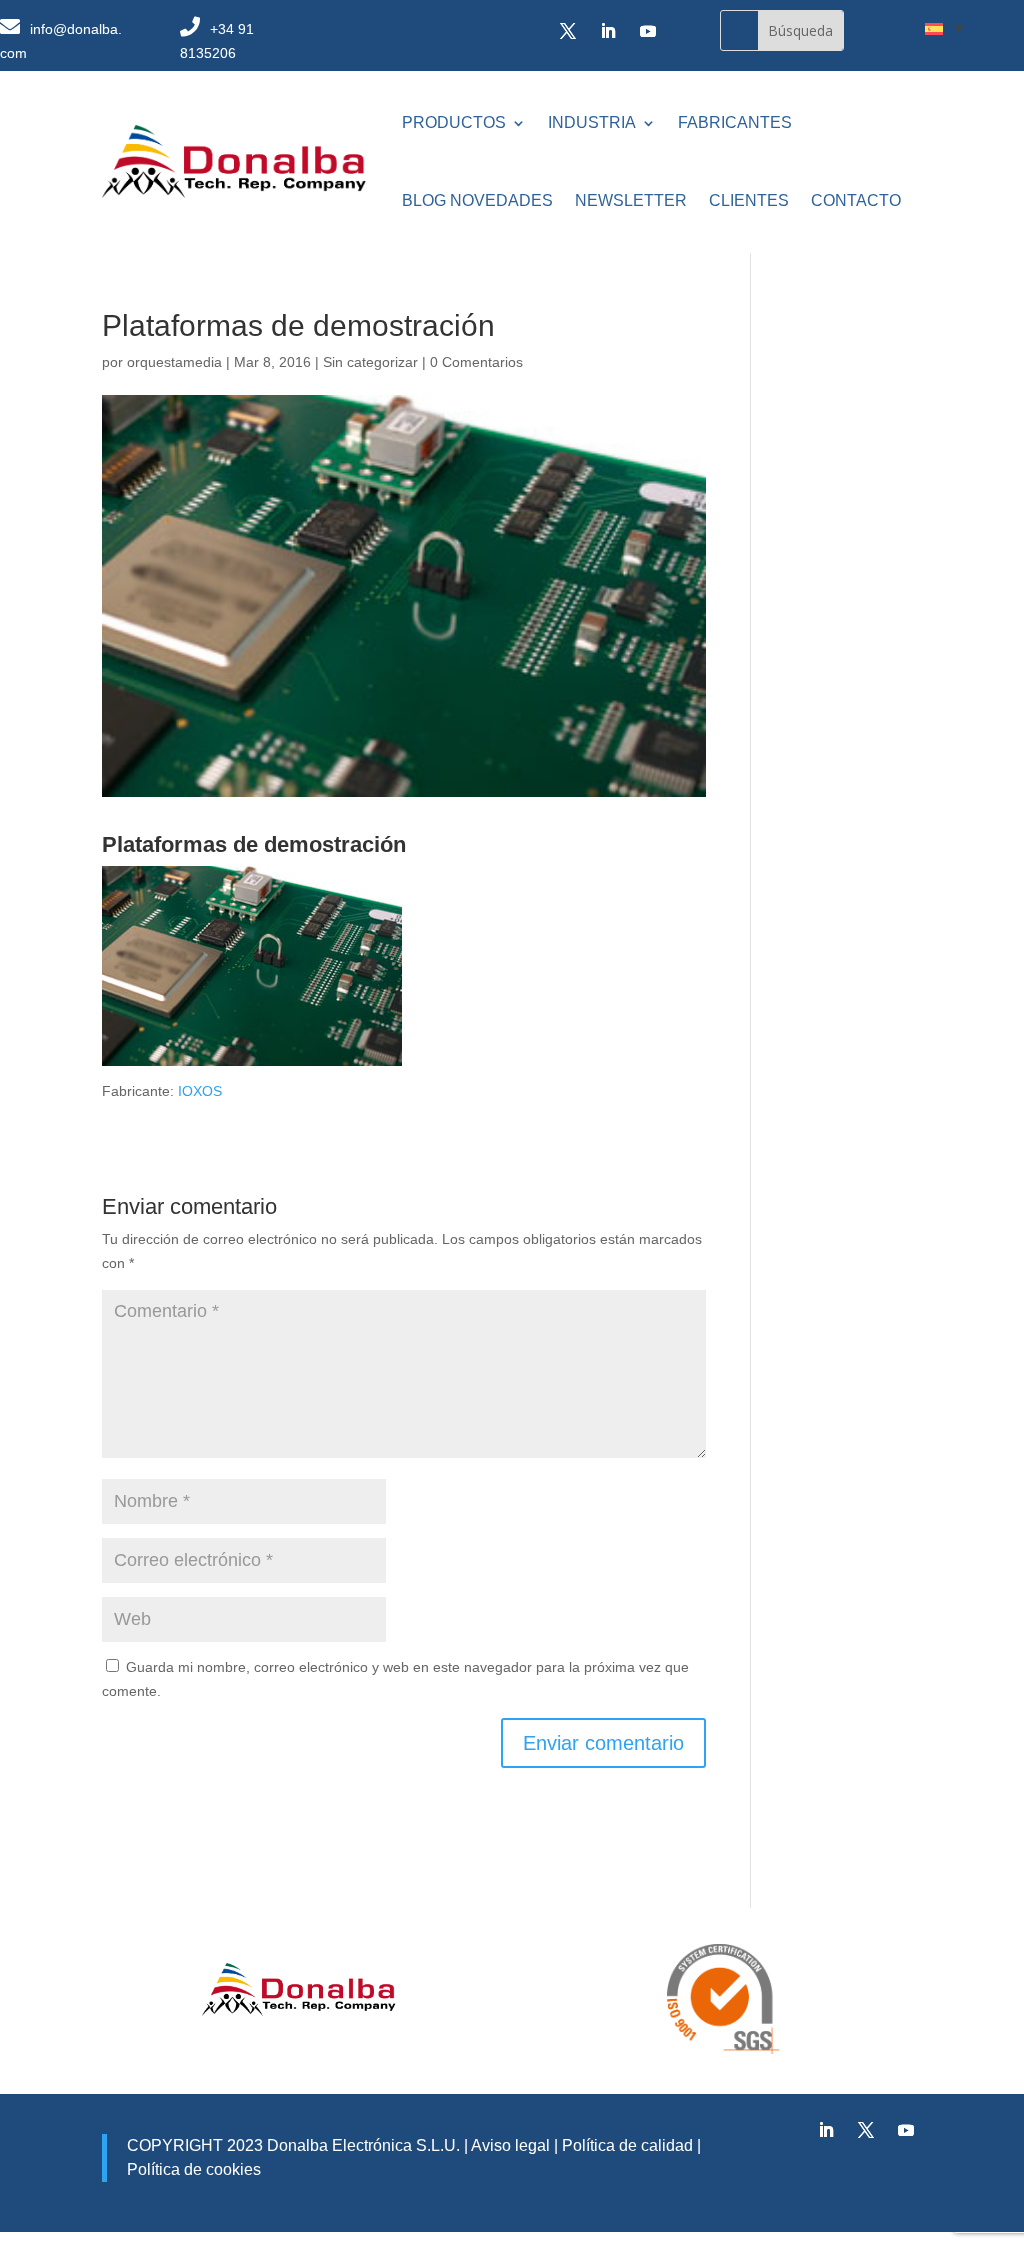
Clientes (749, 200)
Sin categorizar (370, 362)
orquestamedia (174, 362)
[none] (944, 28)
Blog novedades (477, 200)
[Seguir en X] (568, 31)
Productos (454, 122)
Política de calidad (625, 2145)
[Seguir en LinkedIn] (608, 31)
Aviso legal (510, 2145)
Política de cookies (194, 2169)
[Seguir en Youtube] (648, 31)
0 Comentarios (476, 362)
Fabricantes (735, 122)
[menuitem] (944, 28)
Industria (592, 122)
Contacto (856, 200)
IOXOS (200, 1091)
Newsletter (631, 200)
